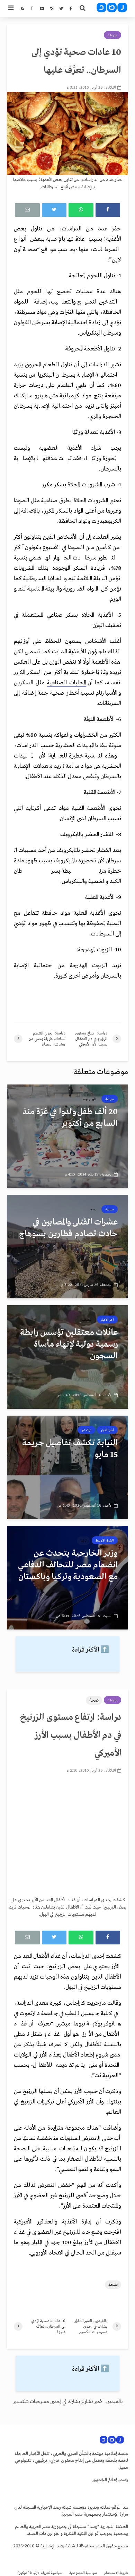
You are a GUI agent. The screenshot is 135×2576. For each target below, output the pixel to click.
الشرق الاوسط (105, 1540)
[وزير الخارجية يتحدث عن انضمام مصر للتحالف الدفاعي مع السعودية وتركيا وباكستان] (67, 1577)
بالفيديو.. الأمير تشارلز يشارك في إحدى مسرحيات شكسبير (68, 2402)
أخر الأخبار (107, 1320)
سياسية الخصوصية (83, 2573)
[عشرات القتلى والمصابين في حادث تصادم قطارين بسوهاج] (67, 1246)
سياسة (110, 1099)
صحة (94, 1700)
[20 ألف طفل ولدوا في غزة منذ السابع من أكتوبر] (67, 1136)
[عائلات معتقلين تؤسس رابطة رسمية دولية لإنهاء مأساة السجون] (67, 1357)
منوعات (112, 35)
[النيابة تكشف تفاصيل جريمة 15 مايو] (67, 1467)
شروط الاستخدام (116, 2573)
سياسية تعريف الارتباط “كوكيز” (40, 2573)
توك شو (86, 1430)
